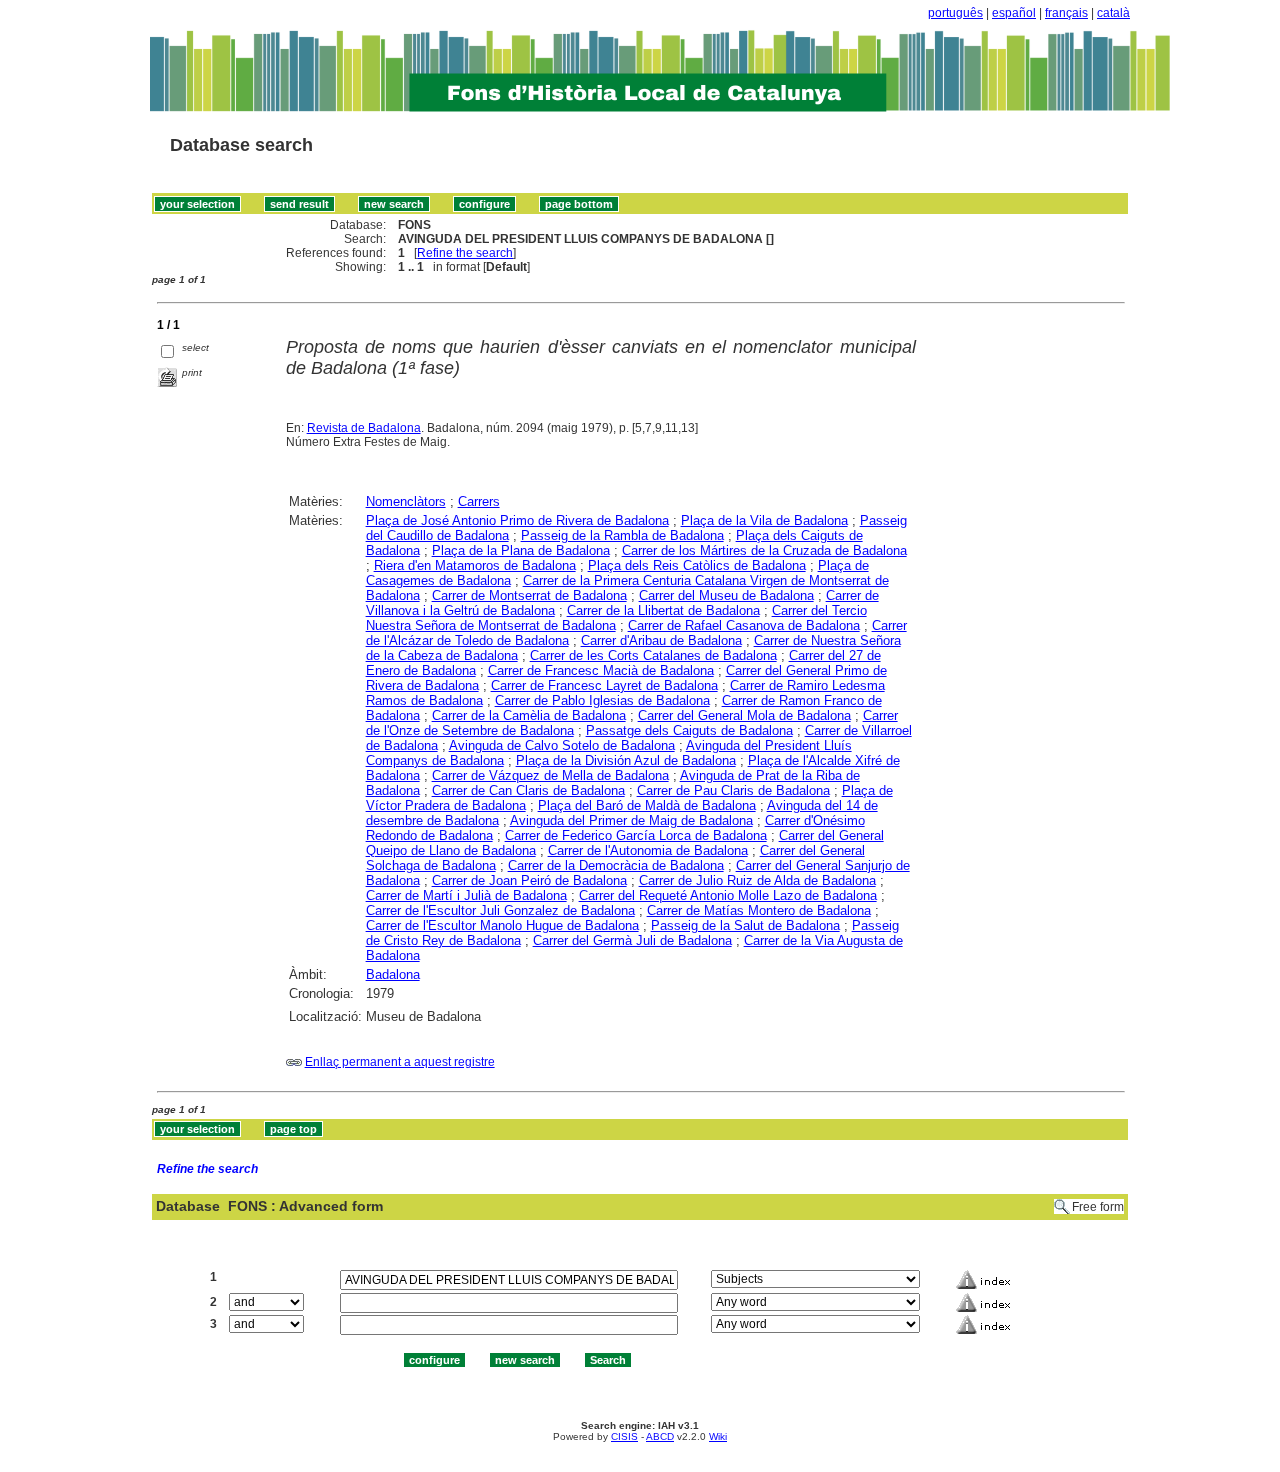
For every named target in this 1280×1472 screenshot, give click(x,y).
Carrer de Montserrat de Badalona (529, 595)
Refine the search (465, 253)
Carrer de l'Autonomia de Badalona (648, 850)
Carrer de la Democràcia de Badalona (616, 865)
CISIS (624, 1436)
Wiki (718, 1436)
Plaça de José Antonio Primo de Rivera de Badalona (517, 520)
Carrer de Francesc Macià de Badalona (601, 670)
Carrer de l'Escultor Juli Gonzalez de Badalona (500, 910)
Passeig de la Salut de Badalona (745, 925)
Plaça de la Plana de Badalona (521, 550)
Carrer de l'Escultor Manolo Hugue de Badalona (502, 925)
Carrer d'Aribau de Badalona (661, 640)
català (1113, 13)
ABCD (660, 1436)
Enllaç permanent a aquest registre (400, 1062)
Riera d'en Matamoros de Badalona (475, 565)
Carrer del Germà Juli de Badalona (632, 940)
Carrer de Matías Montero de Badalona (759, 910)
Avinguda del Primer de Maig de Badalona (631, 820)
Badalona (393, 974)
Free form (1098, 1207)
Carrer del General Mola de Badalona (744, 715)
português (955, 13)
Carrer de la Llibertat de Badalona (663, 610)
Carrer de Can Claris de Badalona (528, 790)
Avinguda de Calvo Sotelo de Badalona (562, 745)
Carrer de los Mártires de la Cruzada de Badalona (764, 550)
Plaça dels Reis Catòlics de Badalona (697, 565)
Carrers (479, 501)
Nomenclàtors (406, 501)
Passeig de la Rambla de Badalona (622, 535)
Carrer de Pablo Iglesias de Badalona (602, 700)
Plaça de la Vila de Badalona (764, 520)
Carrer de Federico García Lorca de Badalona (636, 835)
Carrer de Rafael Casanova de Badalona (744, 625)
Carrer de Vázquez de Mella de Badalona (550, 775)
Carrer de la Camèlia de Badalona (529, 715)
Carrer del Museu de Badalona (726, 595)
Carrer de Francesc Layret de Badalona (604, 685)
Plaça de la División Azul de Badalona (626, 760)
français (1066, 13)
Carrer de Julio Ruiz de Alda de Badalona (757, 880)
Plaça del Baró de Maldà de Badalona (647, 805)
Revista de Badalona (364, 428)
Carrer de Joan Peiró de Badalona (529, 880)
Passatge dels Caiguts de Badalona (689, 730)
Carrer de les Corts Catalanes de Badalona (653, 655)
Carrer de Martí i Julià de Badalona (466, 895)
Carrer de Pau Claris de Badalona (733, 790)
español (1014, 13)
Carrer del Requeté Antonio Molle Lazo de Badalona (728, 895)
